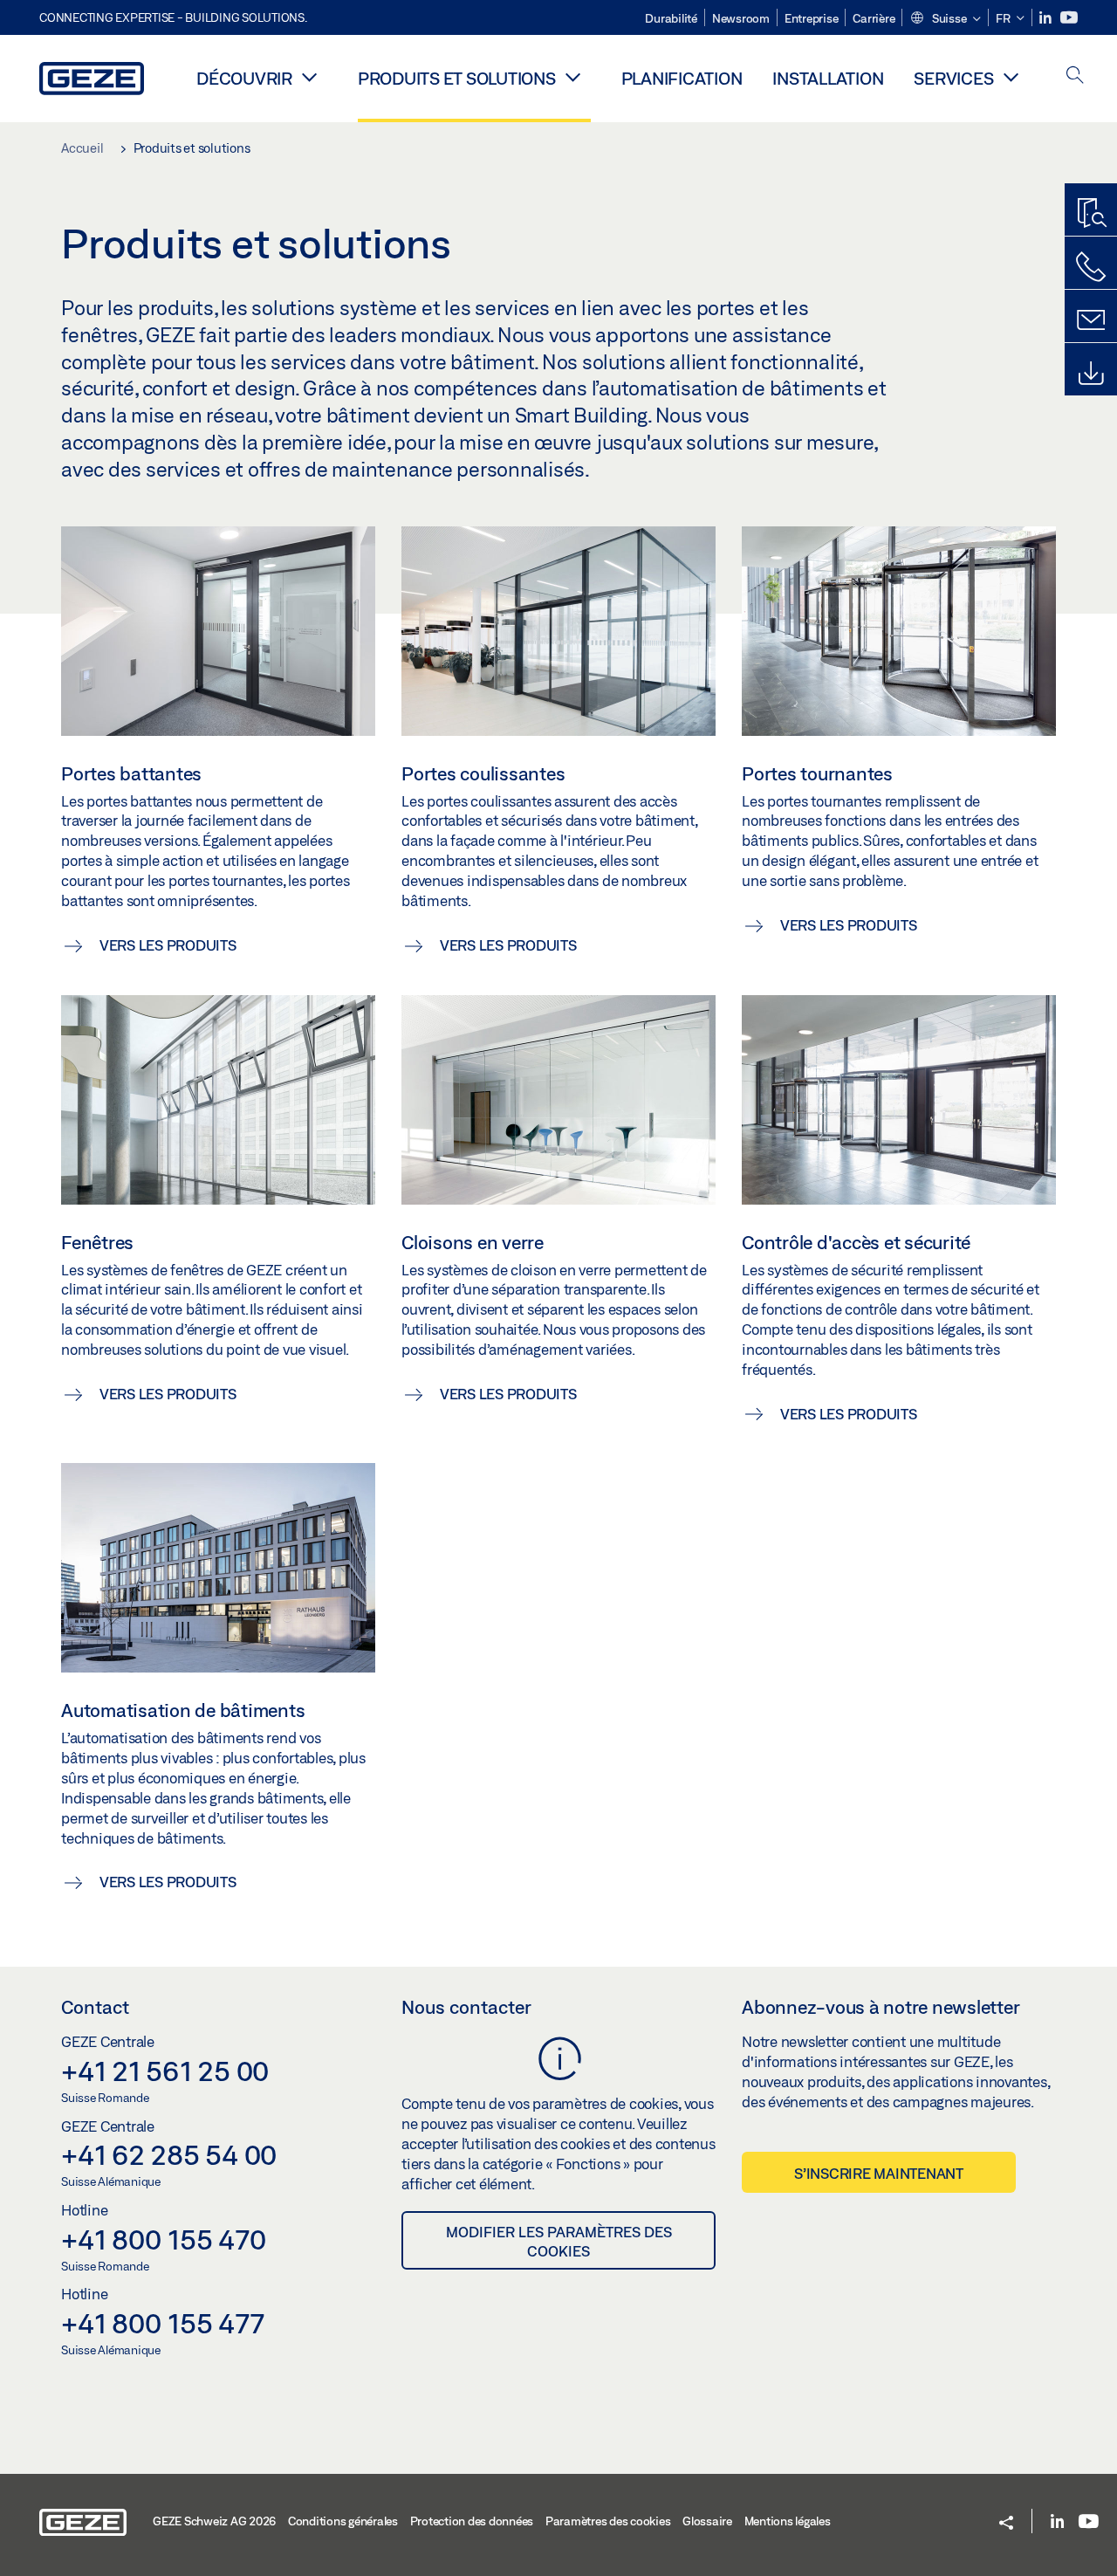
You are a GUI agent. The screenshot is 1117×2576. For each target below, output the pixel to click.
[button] (945, 19)
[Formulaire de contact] (1091, 320)
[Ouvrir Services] (1011, 77)
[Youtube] (1069, 18)
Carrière (874, 18)
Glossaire (707, 2521)
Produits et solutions (457, 78)
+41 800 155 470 (163, 2239)
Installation (828, 78)
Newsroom (741, 18)
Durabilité (671, 18)
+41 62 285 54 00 (169, 2154)
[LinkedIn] (1047, 18)
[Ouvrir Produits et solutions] (573, 77)
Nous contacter (466, 2007)
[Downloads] (1091, 374)
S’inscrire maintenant (879, 2173)
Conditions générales (343, 2521)
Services (953, 78)
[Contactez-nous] (1091, 267)
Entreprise (812, 18)
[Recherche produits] (1091, 214)
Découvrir (244, 78)
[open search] (1075, 76)
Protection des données (472, 2521)
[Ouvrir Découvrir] (310, 77)
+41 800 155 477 (162, 2323)
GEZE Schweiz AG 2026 (214, 2521)
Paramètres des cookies (608, 2521)
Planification (682, 78)
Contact (95, 2007)
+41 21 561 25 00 (165, 2071)
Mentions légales (788, 2521)
